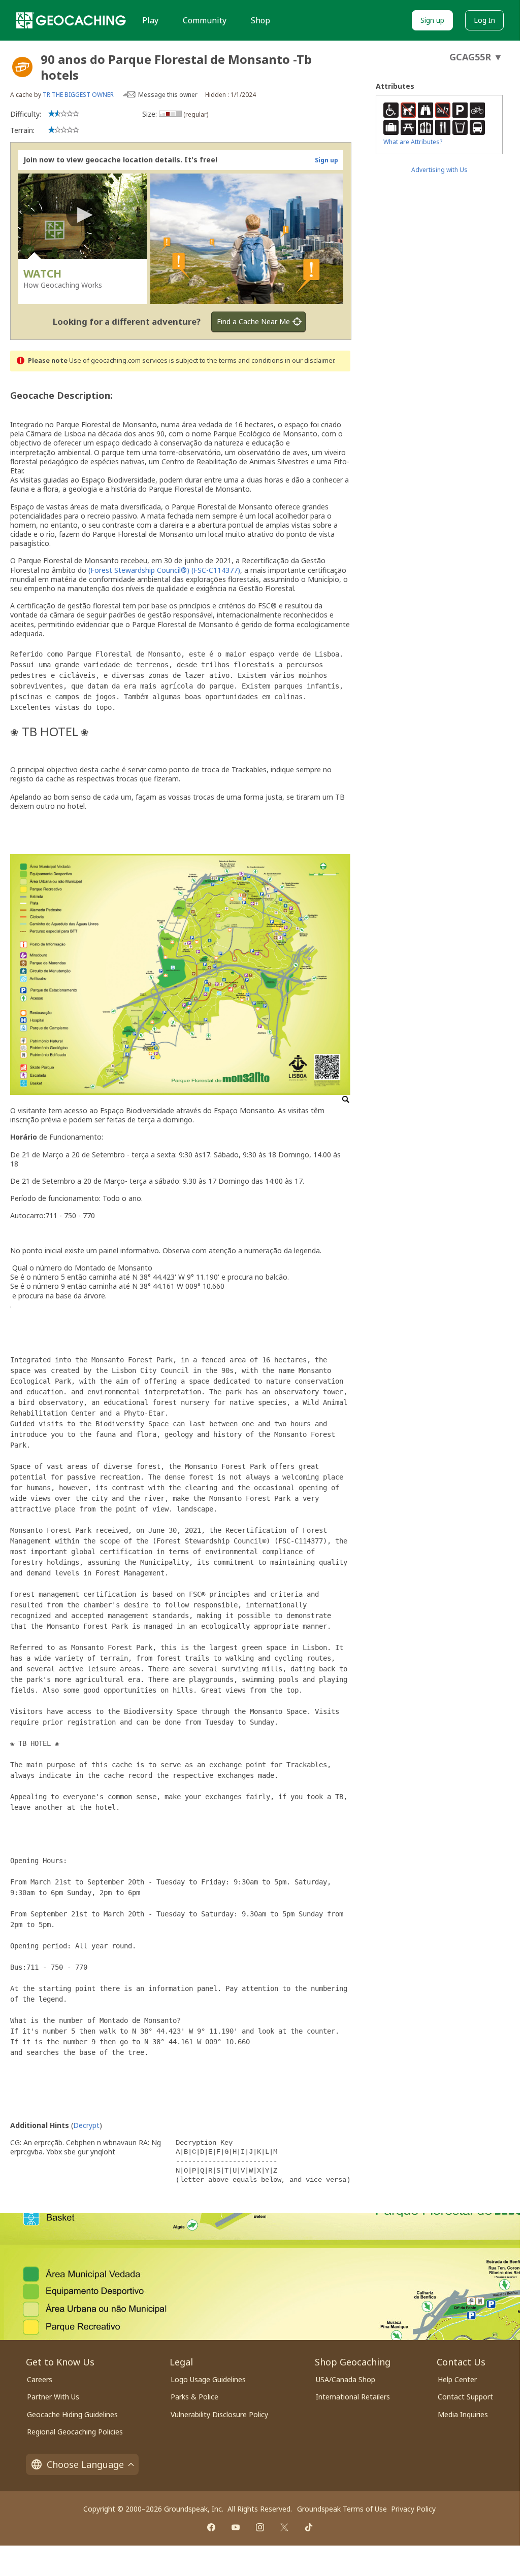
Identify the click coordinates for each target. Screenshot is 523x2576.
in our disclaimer (309, 360)
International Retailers (353, 2397)
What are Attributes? (413, 142)
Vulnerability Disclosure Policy (219, 2414)
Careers (40, 2379)
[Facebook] (211, 2527)
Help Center (457, 2379)
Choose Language (85, 2464)
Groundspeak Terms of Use (342, 2509)
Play (150, 20)
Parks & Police (194, 2397)
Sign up (432, 20)
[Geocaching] (71, 20)
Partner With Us (53, 2397)
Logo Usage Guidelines (208, 2379)
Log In (484, 20)
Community (205, 20)
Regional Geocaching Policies (75, 2432)
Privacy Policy (413, 2509)
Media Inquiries (463, 2414)
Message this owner (168, 95)
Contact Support (465, 2397)
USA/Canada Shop (346, 2379)
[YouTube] (236, 2527)
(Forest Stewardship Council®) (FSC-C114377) (164, 570)
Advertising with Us (439, 170)
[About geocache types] (22, 67)
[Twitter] (284, 2527)
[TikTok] (309, 2527)
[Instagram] (260, 2527)
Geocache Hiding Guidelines (72, 2414)
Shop (260, 20)
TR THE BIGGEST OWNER (78, 95)
